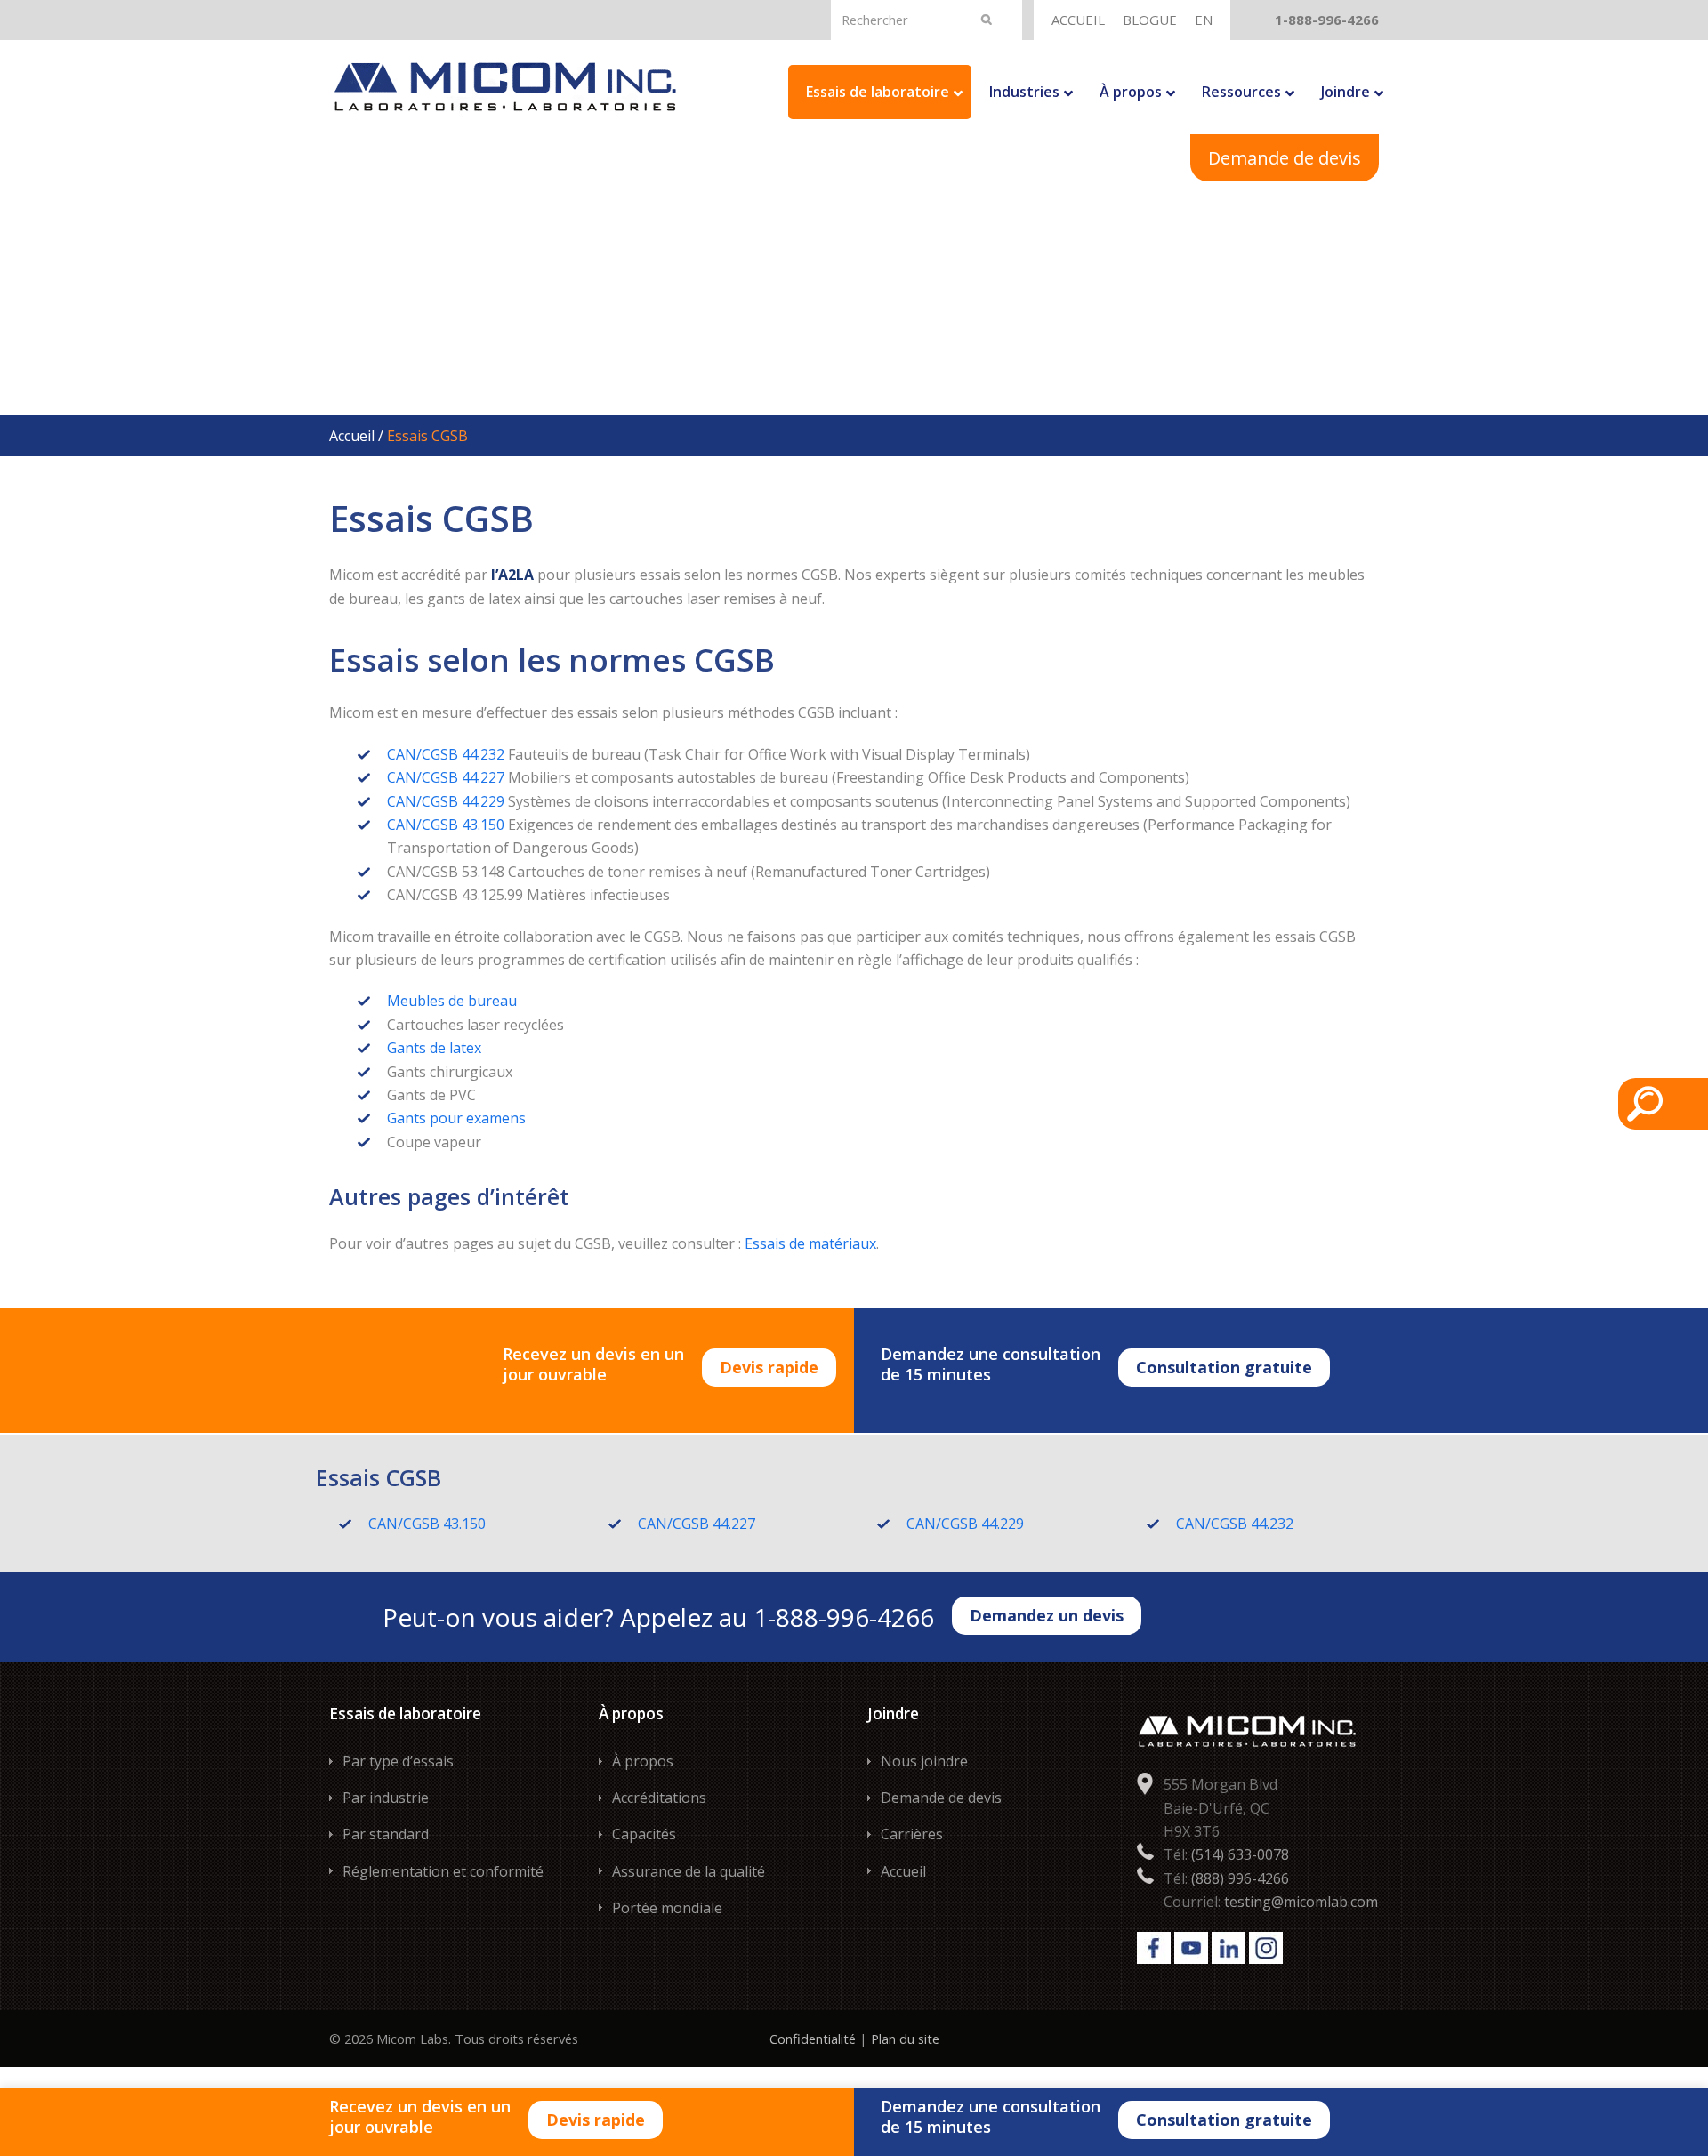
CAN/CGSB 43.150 (446, 825)
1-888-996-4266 (1327, 20)
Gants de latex (434, 1048)
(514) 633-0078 (1240, 1854)
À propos (643, 1761)
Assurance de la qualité (689, 1871)
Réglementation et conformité (443, 1871)
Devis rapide (769, 1367)
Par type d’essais (398, 1761)
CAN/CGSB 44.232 (446, 754)
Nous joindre (924, 1761)
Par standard (386, 1834)
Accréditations (659, 1798)
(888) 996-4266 (1240, 1878)
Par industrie (386, 1798)
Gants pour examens (456, 1118)
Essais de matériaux (810, 1243)
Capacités (644, 1834)
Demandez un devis (1047, 1615)
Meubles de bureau (452, 1001)
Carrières (912, 1834)
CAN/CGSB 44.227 (446, 777)
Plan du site (905, 2039)
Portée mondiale (667, 1908)
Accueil (352, 436)
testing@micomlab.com (1301, 1902)
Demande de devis (1285, 158)
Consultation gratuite (1224, 1367)
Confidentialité (813, 2039)
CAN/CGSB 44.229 (446, 801)
